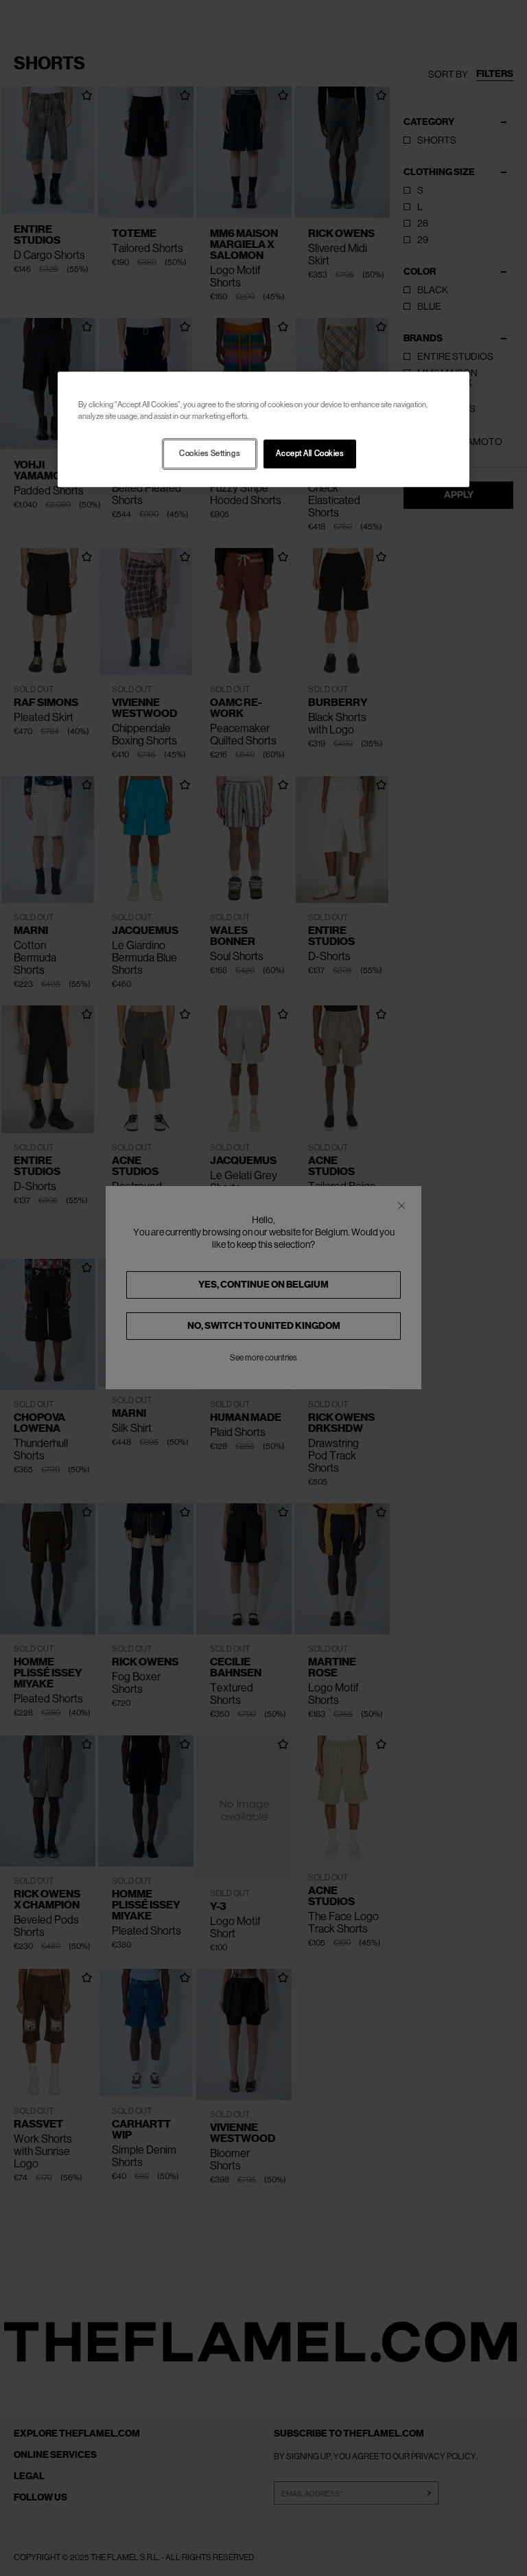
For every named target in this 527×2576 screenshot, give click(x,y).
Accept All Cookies (309, 454)
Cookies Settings (209, 454)
